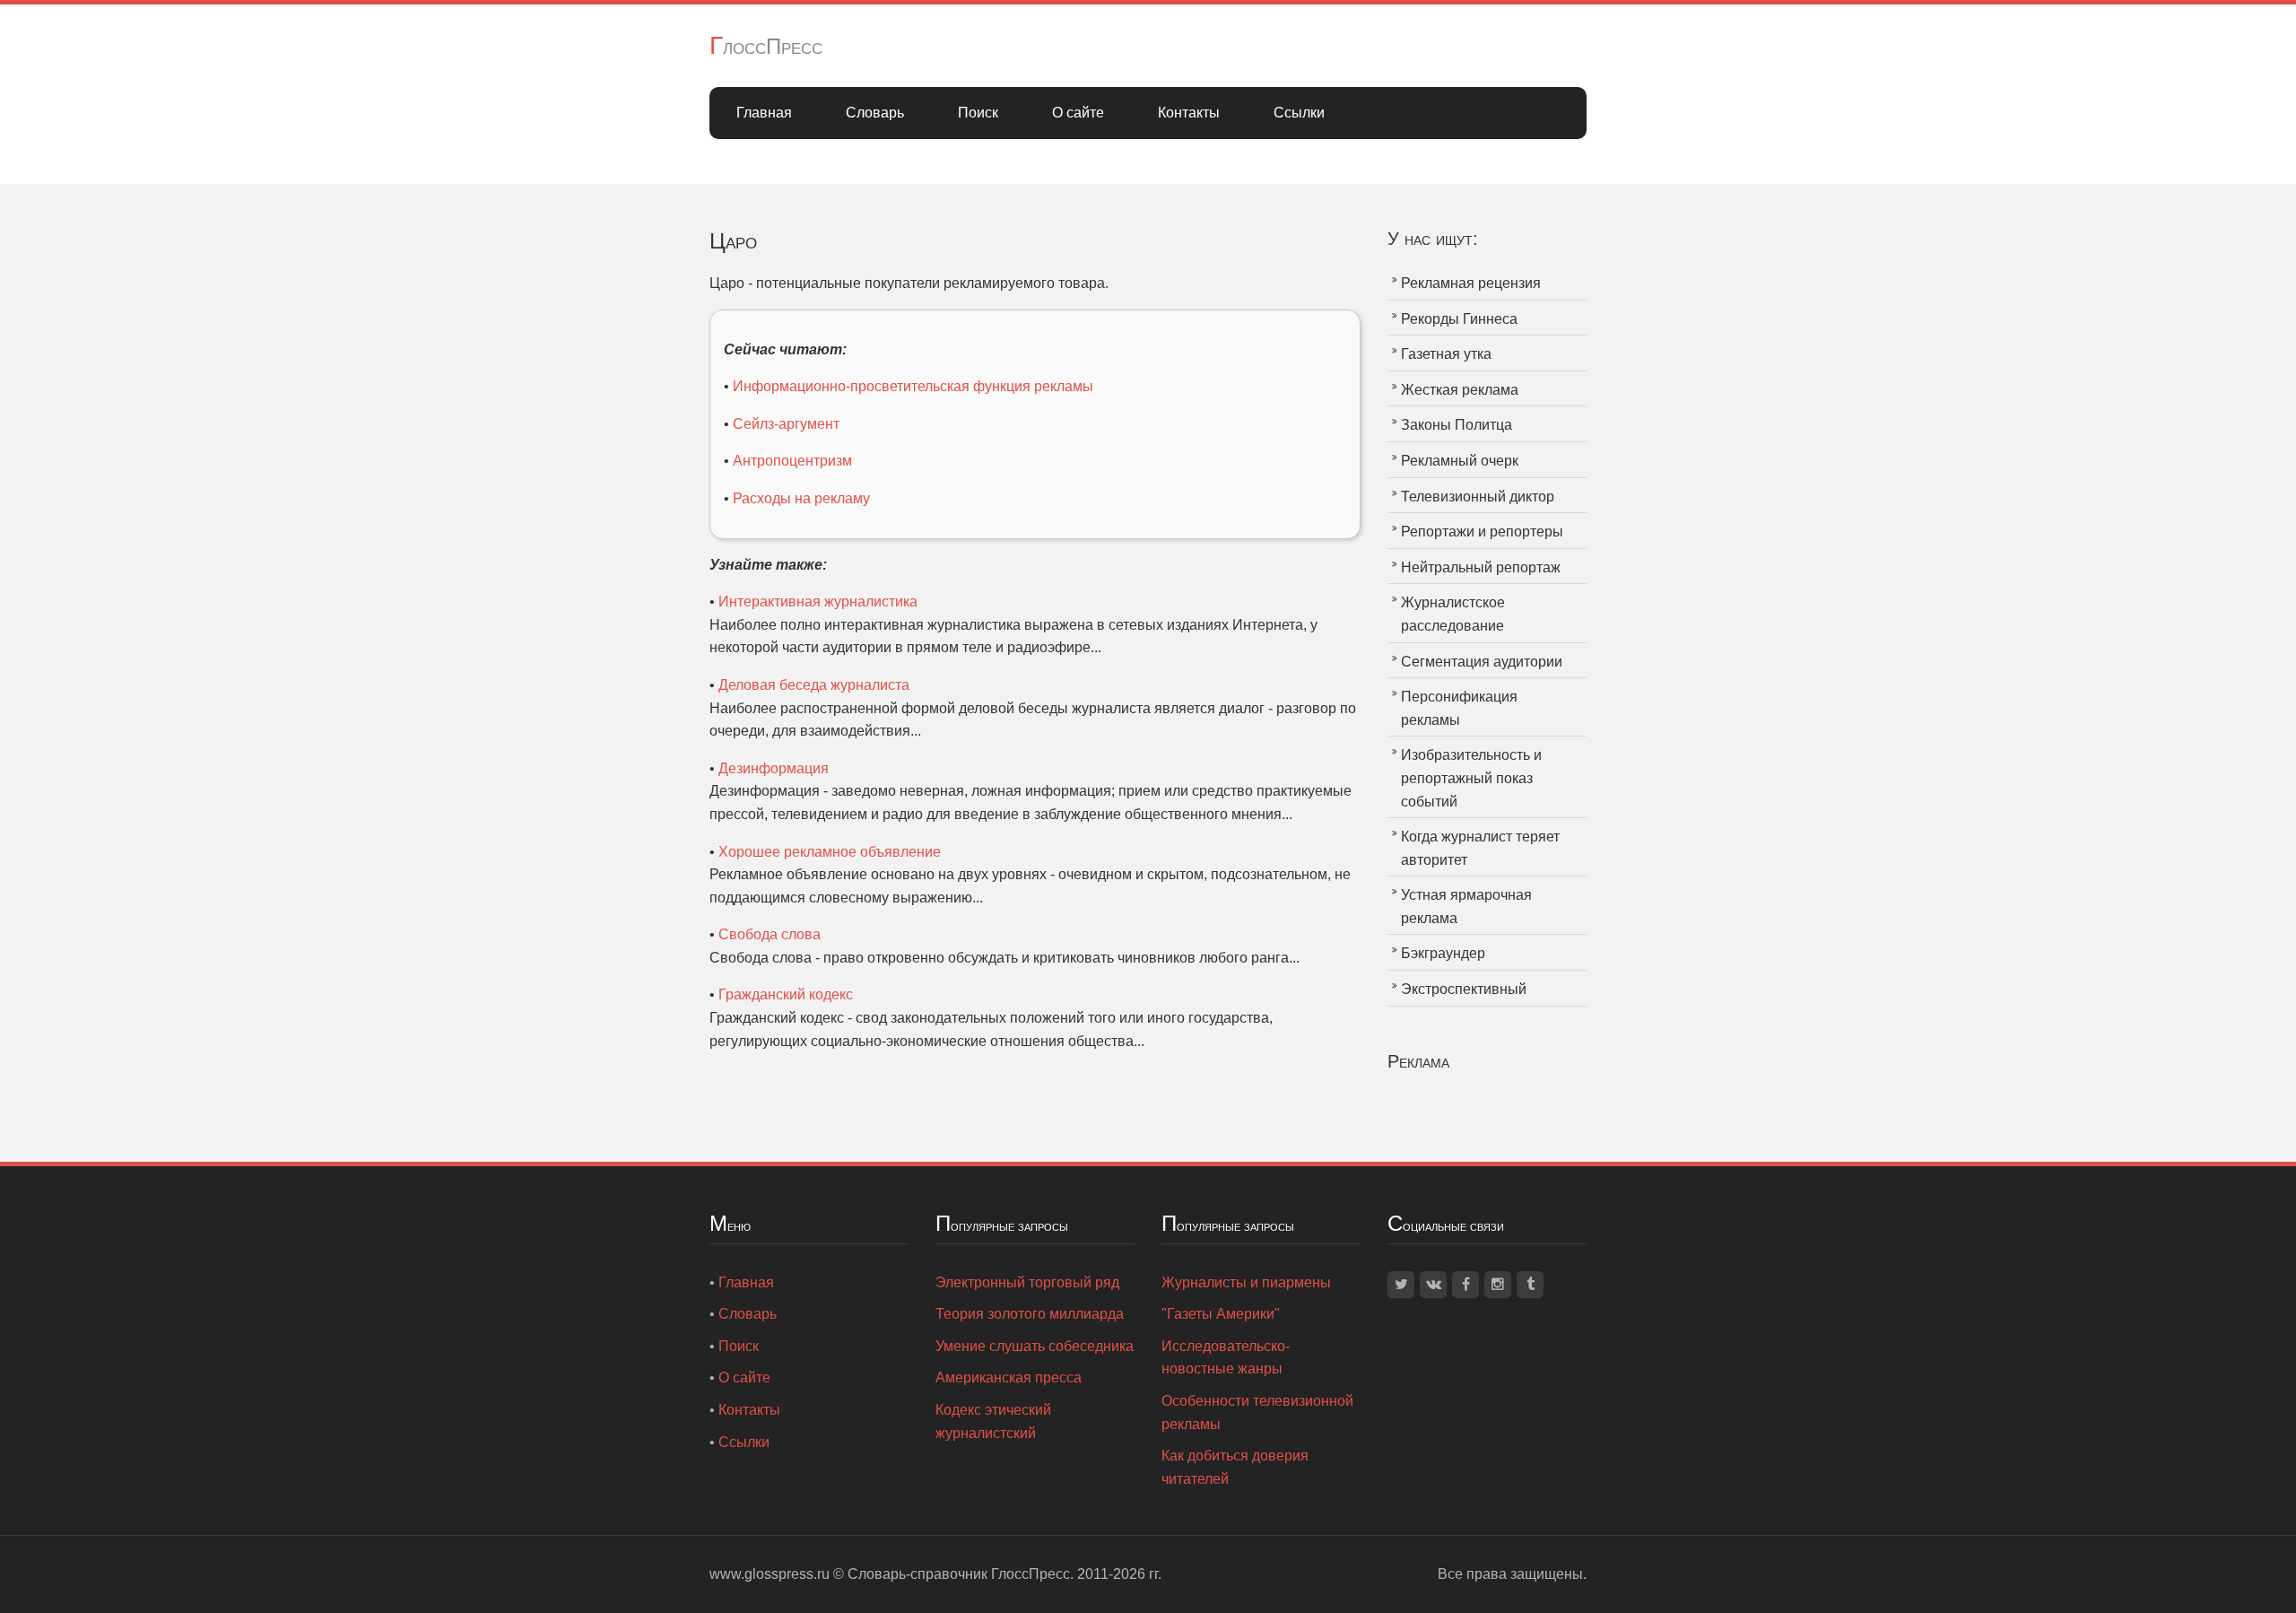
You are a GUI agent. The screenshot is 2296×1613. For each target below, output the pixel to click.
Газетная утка (1446, 354)
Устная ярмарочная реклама (1466, 907)
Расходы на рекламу (801, 498)
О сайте (1078, 113)
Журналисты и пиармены (1246, 1282)
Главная (764, 113)
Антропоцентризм (792, 461)
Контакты (1189, 113)
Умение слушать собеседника (1035, 1346)
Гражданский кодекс (786, 994)
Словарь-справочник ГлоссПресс (959, 1574)
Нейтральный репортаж (1481, 567)
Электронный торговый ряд (1027, 1282)
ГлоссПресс (766, 46)
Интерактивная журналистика (818, 602)
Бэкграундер (1443, 953)
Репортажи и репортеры (1482, 532)
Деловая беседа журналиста (814, 685)
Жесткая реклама (1460, 390)
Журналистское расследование (1453, 614)
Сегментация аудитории (1482, 662)
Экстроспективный (1464, 989)
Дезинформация (774, 768)
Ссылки (1299, 113)
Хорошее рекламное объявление (830, 852)
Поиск (978, 113)
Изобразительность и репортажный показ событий (1471, 778)
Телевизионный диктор (1478, 497)
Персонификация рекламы (1459, 708)
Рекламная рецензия (1471, 283)
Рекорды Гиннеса (1459, 319)
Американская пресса (1009, 1378)
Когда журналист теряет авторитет (1480, 848)
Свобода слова (770, 934)
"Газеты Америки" (1221, 1314)
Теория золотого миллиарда (1030, 1314)
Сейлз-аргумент (786, 424)
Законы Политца (1457, 425)
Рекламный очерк (1460, 461)
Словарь (875, 113)
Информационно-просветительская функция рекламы (913, 386)
